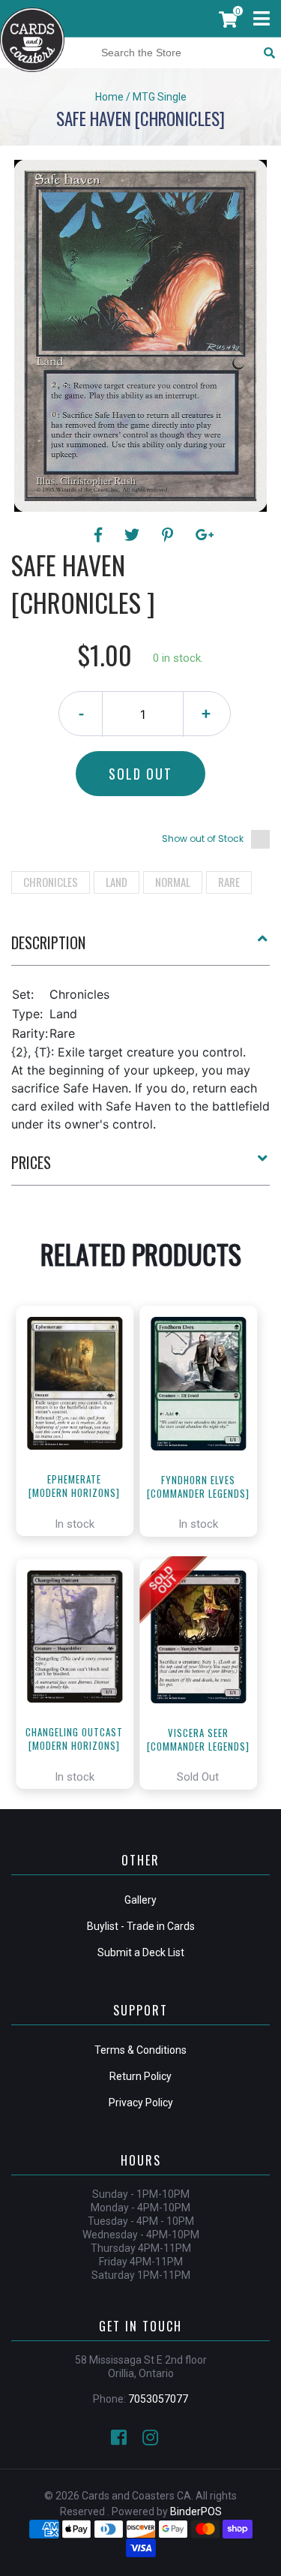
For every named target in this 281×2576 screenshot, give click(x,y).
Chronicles (51, 882)
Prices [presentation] (31, 1162)
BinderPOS (196, 2511)
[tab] (140, 948)
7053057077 (158, 2399)
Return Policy (140, 2076)
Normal (173, 882)
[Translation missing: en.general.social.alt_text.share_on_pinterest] (170, 535)
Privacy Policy (141, 2103)
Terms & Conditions (140, 2050)
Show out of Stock (203, 839)
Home (109, 97)
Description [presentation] (48, 942)
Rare (229, 882)
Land (117, 882)
